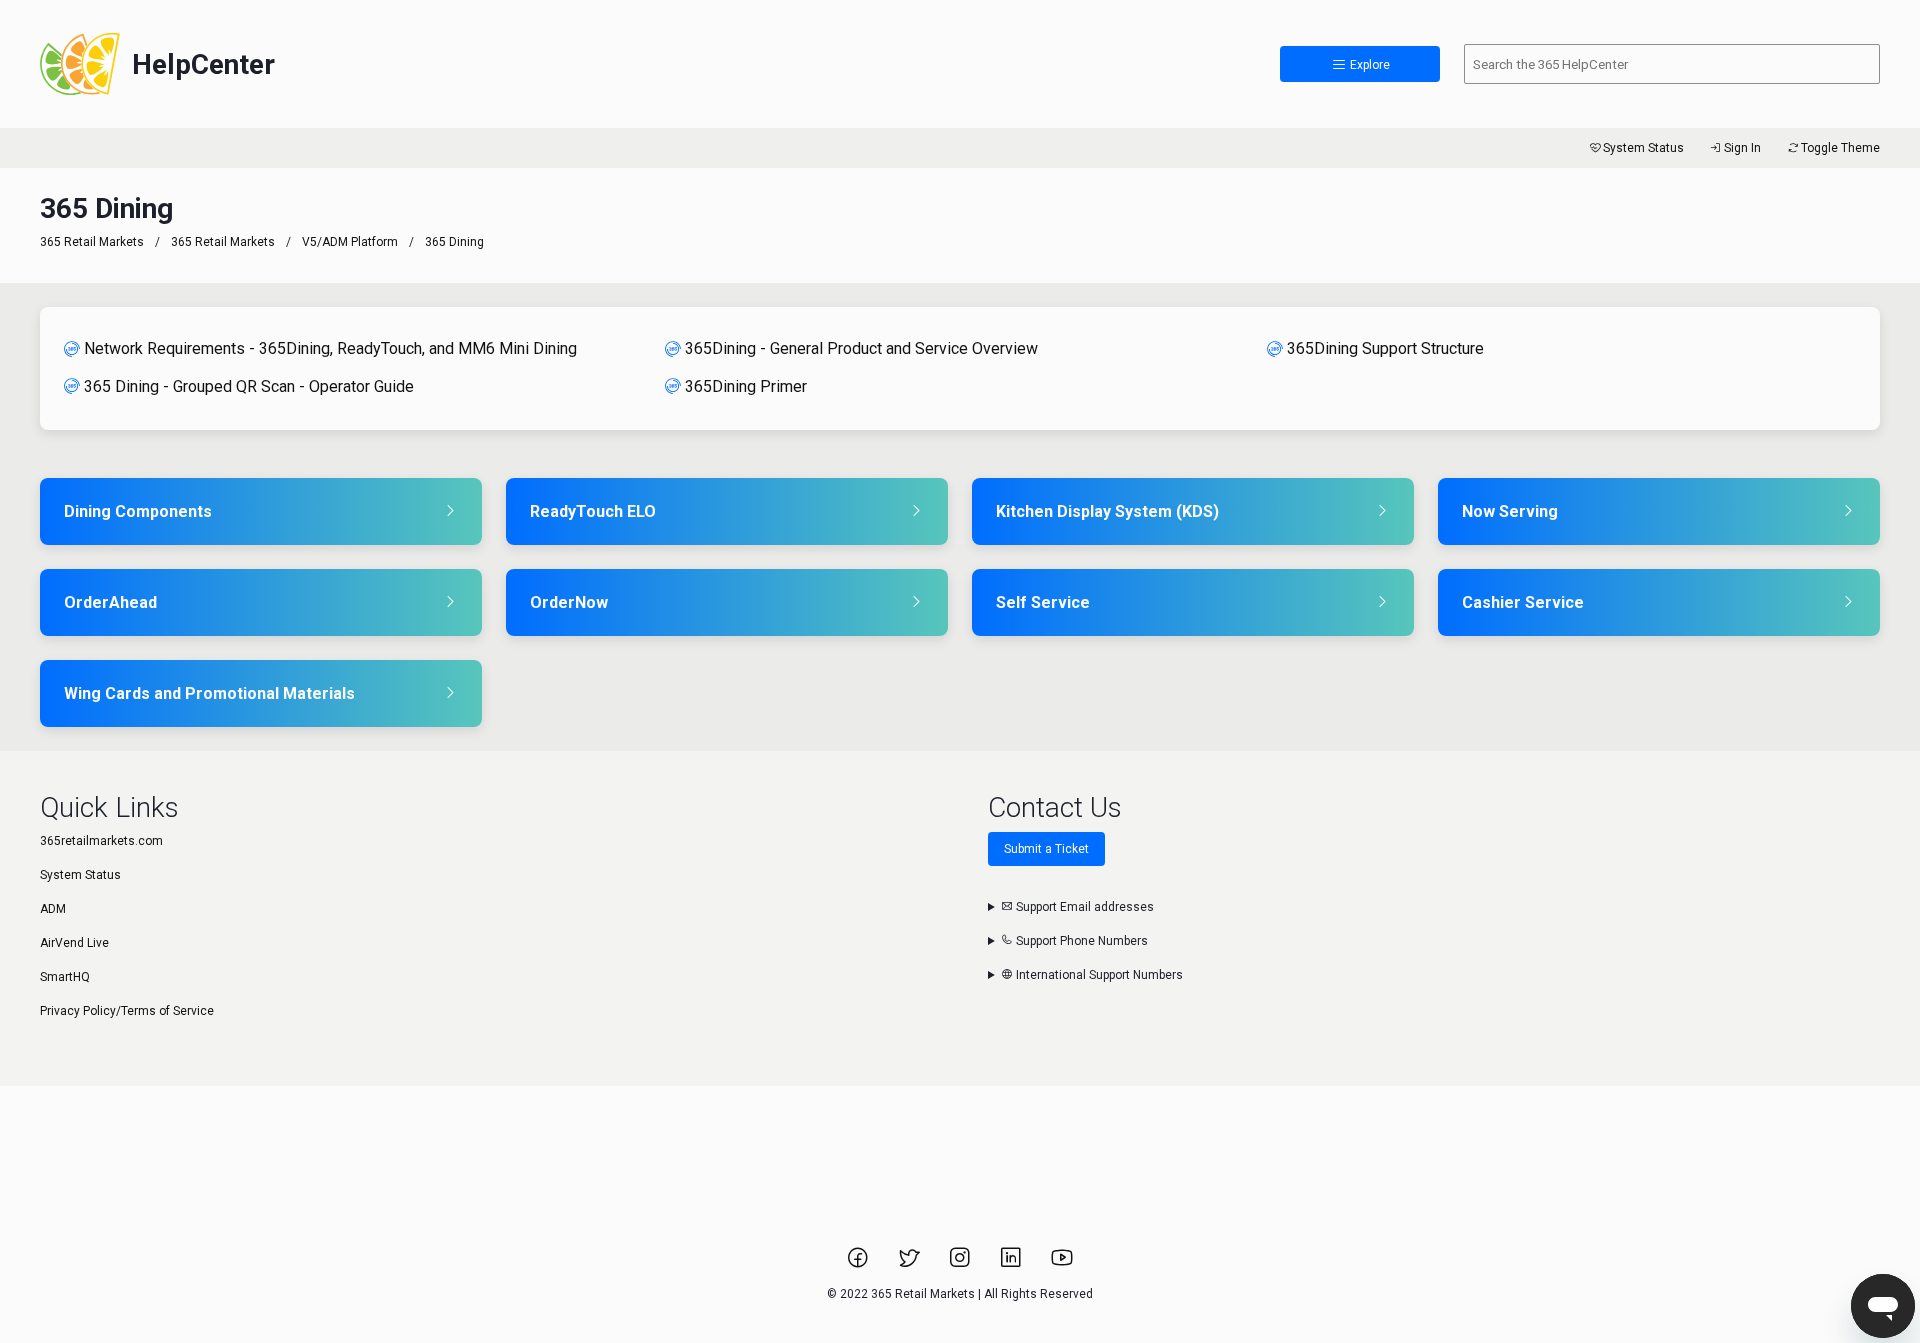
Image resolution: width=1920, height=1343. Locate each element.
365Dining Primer (746, 386)
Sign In (1742, 148)
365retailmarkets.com (101, 841)
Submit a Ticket (1046, 849)
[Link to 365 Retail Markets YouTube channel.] (1062, 1264)
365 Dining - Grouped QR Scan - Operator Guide (249, 386)
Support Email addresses (1083, 907)
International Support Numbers (1098, 975)
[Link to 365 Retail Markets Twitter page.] (910, 1264)
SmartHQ (65, 977)
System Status (1643, 148)
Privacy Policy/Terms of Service (127, 1011)
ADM (53, 909)
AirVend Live (74, 943)
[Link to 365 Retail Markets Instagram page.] (961, 1264)
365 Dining (454, 242)
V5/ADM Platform (350, 242)
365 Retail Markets (92, 242)
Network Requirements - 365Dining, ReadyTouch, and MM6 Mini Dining (330, 348)
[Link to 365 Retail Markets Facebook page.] (859, 1264)
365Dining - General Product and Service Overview (861, 348)
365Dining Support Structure (1385, 348)
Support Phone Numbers (1080, 941)
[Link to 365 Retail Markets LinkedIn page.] (1012, 1264)
